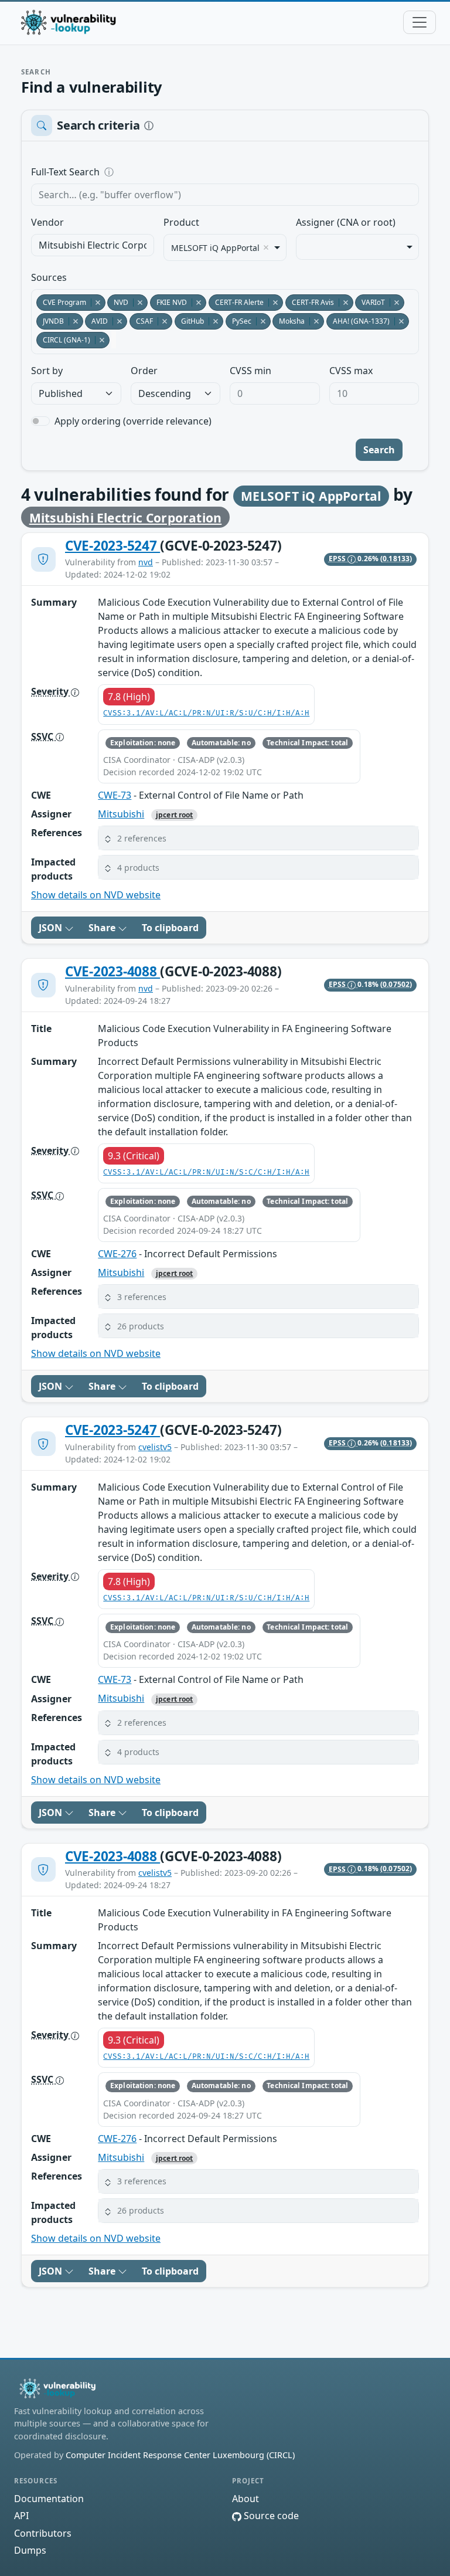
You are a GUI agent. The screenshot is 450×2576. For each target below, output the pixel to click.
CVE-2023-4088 (112, 971)
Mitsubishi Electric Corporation (126, 517)
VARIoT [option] (370, 302)
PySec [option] (238, 321)
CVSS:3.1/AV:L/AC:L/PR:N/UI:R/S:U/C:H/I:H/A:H (206, 713)
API (21, 2516)
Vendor (47, 222)
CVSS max (351, 371)
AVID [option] (96, 321)
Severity (51, 691)
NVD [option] (118, 302)
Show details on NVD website (96, 895)
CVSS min (250, 371)
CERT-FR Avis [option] (310, 302)
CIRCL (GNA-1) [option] (63, 340)
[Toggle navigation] (420, 22)
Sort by (47, 371)
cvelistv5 (155, 1447)
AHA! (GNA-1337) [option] (358, 321)
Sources (49, 277)
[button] (258, 838)
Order (144, 371)
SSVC (43, 737)
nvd (146, 562)
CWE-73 (115, 795)
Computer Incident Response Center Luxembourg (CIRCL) (180, 2455)
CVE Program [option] (61, 302)
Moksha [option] (289, 321)
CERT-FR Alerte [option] (236, 302)
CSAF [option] (141, 321)
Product (181, 222)
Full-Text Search (146, 172)
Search (379, 450)
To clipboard (170, 928)
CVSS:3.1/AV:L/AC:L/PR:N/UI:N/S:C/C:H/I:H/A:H (206, 1172)
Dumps (30, 2550)
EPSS (338, 559)
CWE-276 (117, 1254)
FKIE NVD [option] (168, 302)
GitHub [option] (189, 321)
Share (103, 928)
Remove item (266, 247)
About (246, 2499)
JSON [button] (52, 928)
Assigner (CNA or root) (346, 222)
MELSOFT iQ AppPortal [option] (215, 248)
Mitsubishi (121, 814)
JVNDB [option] (50, 321)
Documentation (49, 2499)
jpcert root (174, 815)
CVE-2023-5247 (112, 546)
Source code (270, 2516)
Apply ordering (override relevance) (133, 421)
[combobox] (93, 245)
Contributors (43, 2533)
